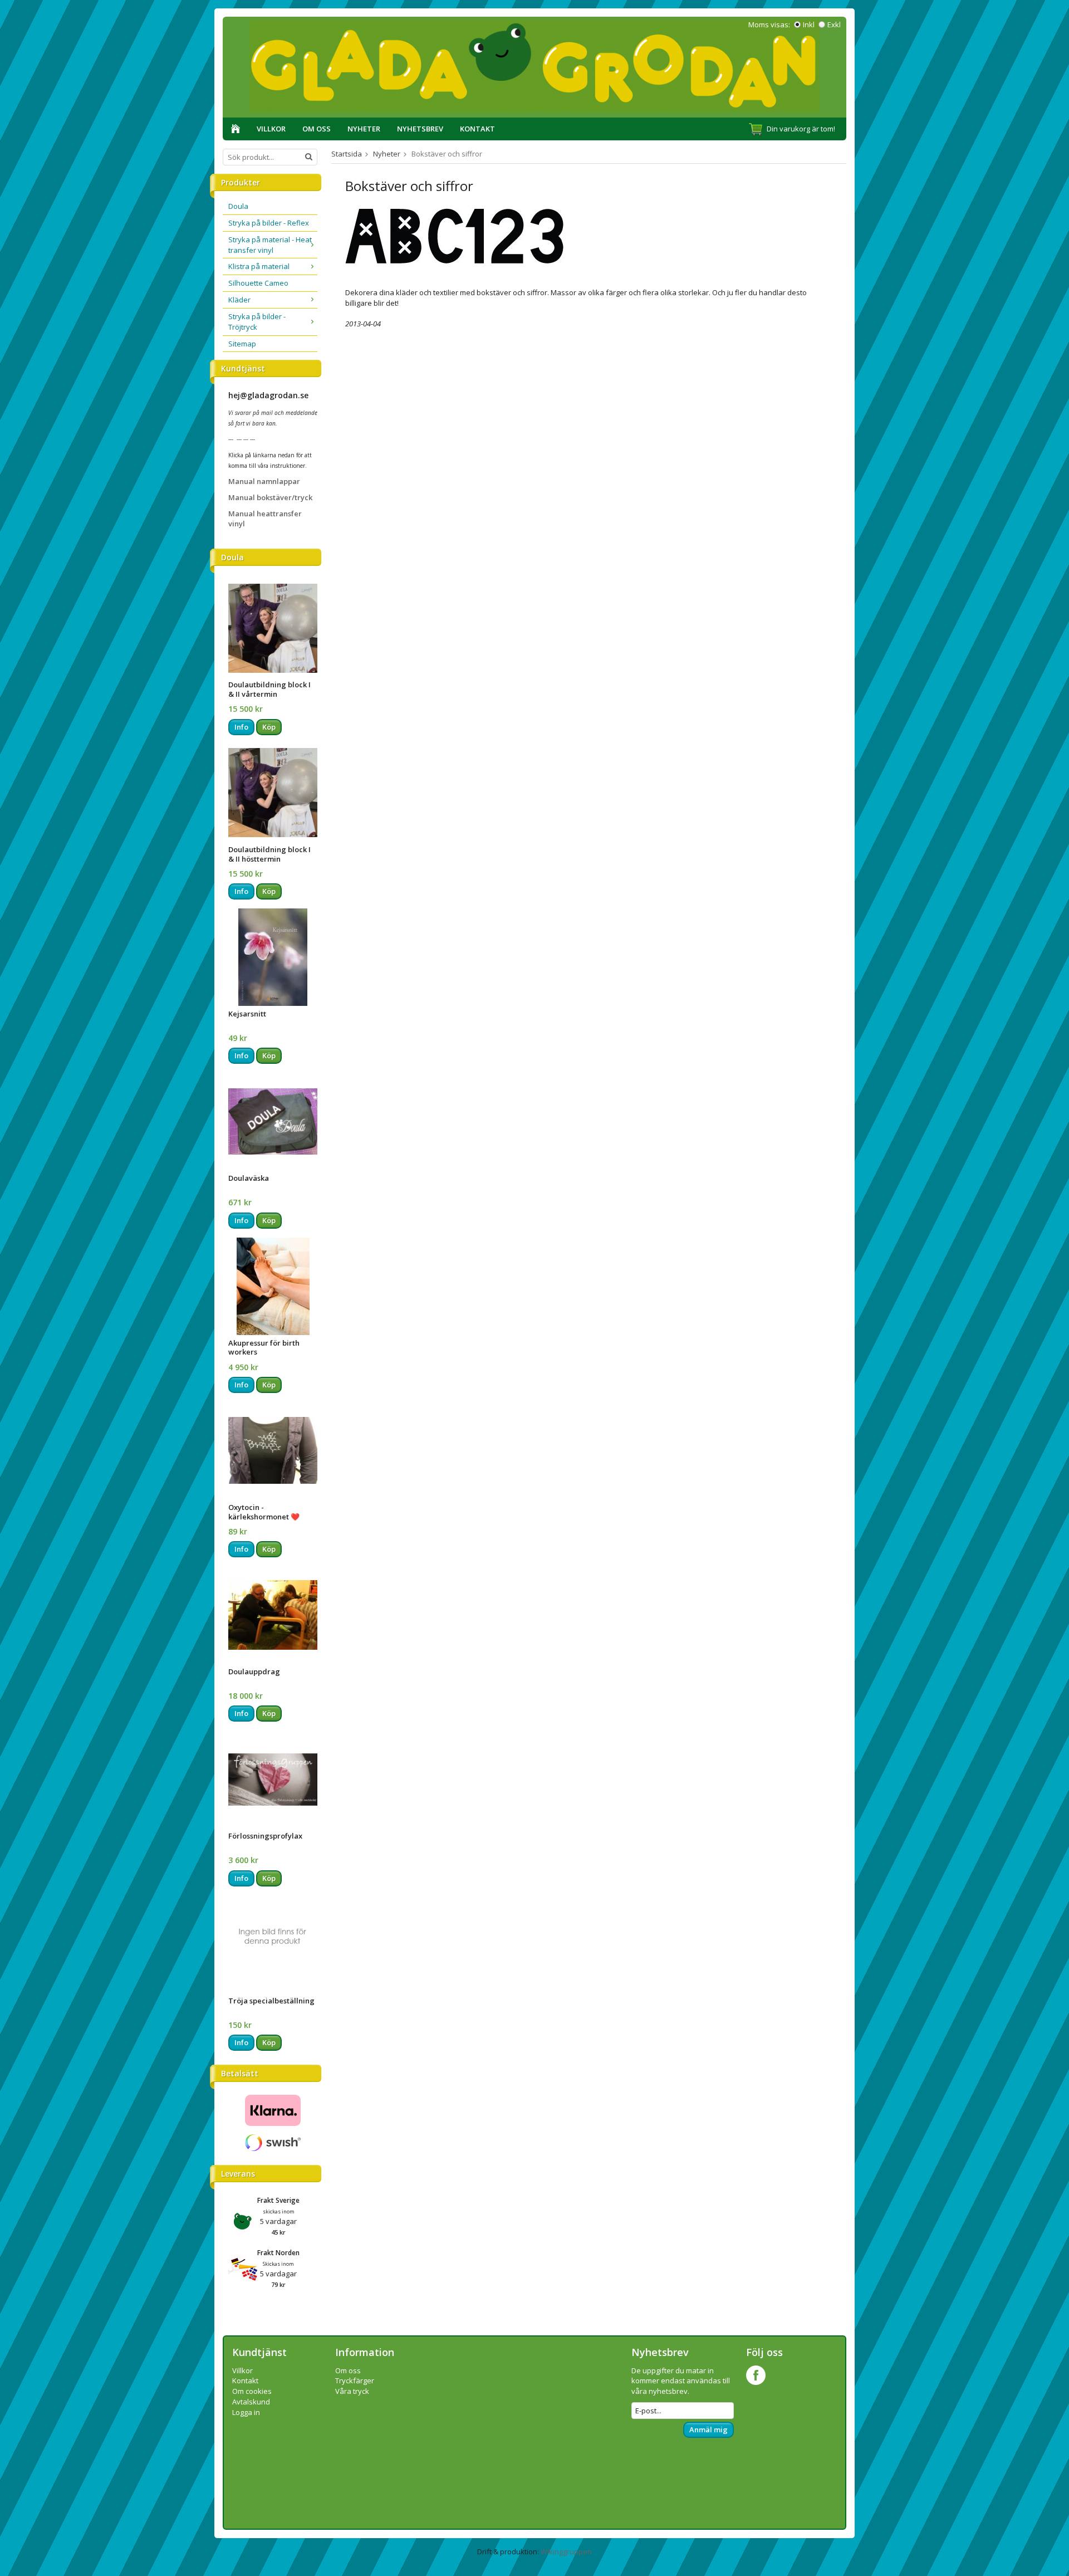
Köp (269, 727)
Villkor (271, 129)
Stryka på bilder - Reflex (269, 223)
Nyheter (364, 129)
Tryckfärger (355, 2381)
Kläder (239, 300)
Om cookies (252, 2391)
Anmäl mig (708, 2430)
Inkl (809, 25)
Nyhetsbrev (420, 129)
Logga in (246, 2412)
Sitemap (242, 344)
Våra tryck (352, 2391)
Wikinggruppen (566, 2551)
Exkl (834, 25)
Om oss (317, 129)
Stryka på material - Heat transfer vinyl (270, 245)
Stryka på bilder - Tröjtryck (257, 322)
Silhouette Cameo (258, 283)
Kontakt (477, 129)
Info (241, 727)
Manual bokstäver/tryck (270, 497)
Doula (238, 206)
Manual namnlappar (264, 481)
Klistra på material (259, 266)
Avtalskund (251, 2402)
